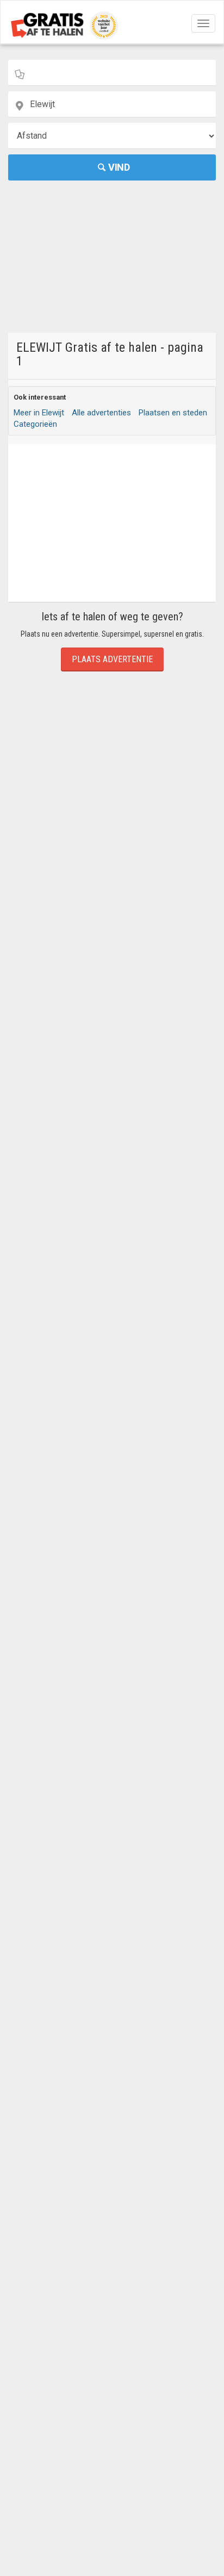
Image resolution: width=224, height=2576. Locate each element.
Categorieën (35, 424)
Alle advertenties (101, 413)
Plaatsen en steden (173, 413)
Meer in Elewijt (39, 413)
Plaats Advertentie (112, 659)
